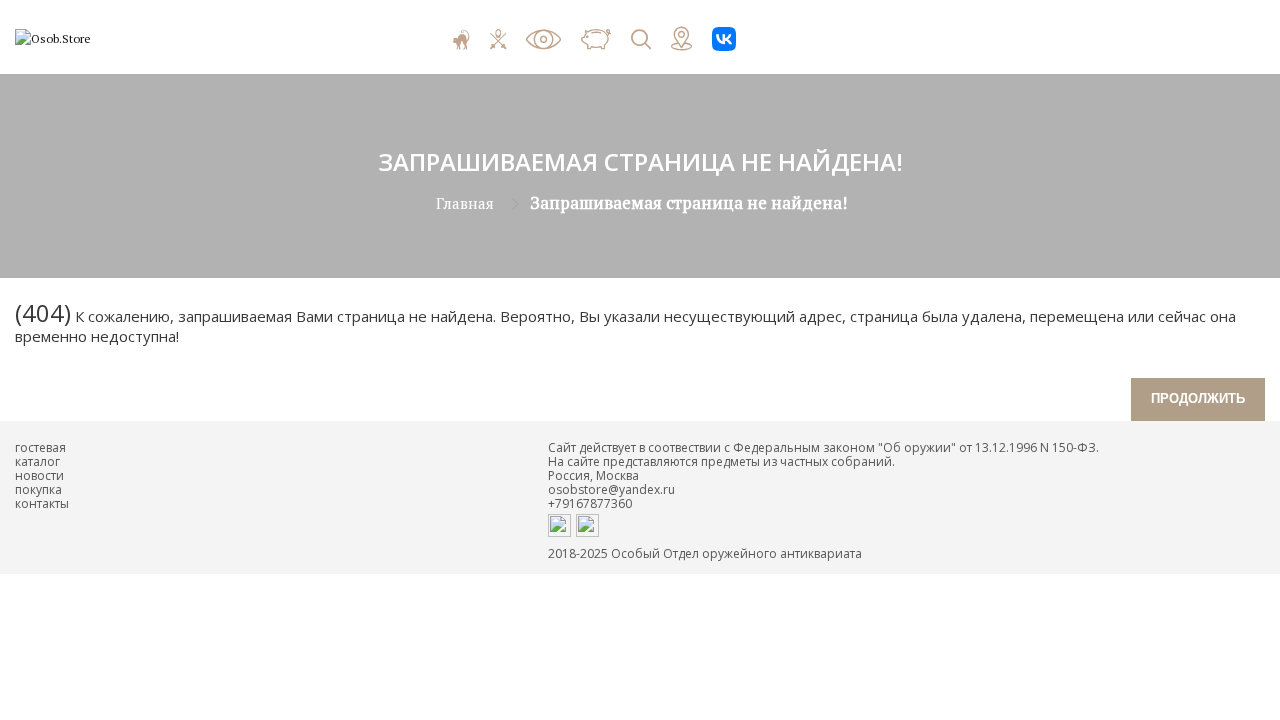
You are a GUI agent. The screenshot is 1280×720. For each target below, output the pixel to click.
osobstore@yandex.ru (611, 489)
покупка (38, 489)
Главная (465, 203)
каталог (37, 461)
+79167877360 (590, 503)
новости (39, 475)
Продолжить (1198, 398)
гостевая (40, 447)
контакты (42, 503)
